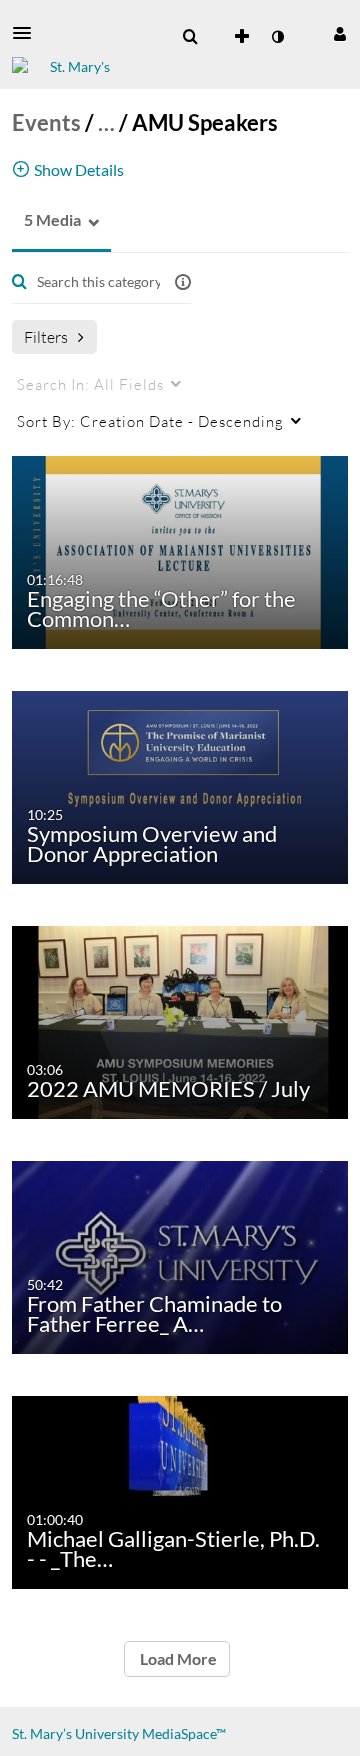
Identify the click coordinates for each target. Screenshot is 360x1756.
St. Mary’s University (75, 1733)
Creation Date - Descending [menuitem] (150, 421)
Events (46, 122)
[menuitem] (190, 37)
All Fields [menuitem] (90, 384)
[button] (28, 33)
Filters (46, 336)
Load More (177, 1658)
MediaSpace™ (184, 1733)
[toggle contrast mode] (277, 37)
